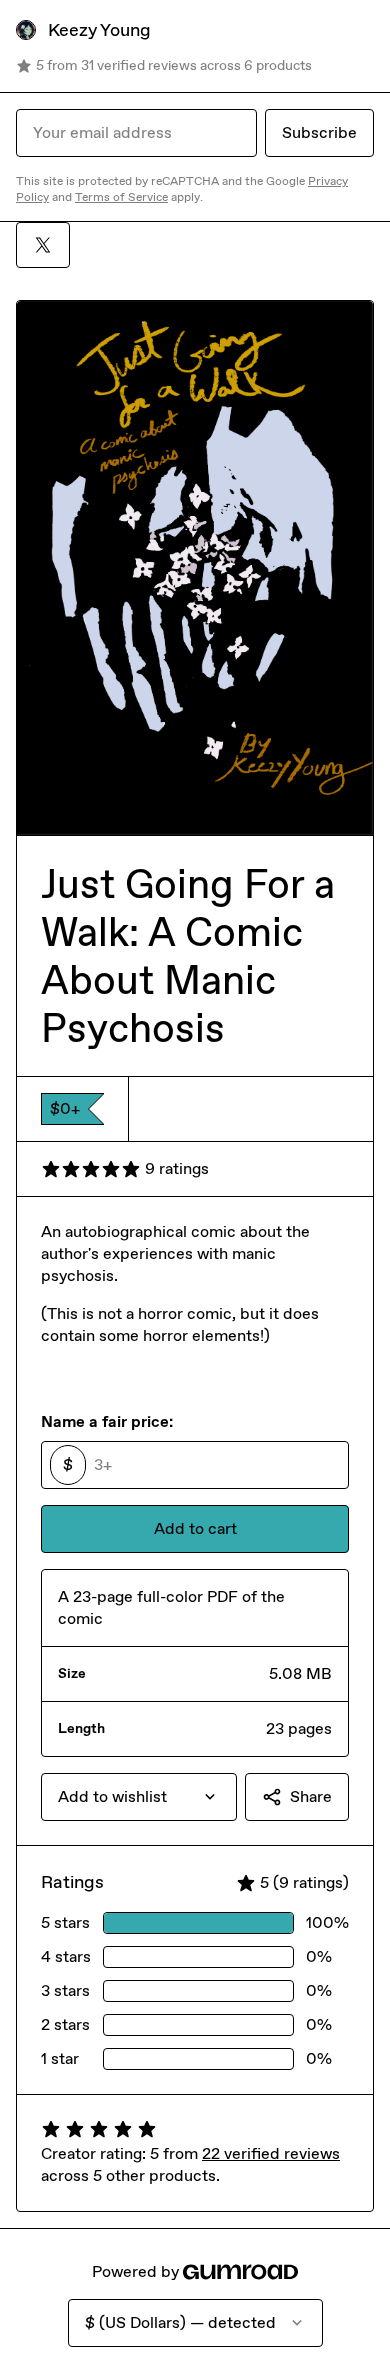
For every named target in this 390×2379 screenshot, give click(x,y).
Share (311, 1796)
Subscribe (319, 132)
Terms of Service (121, 197)
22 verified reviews (271, 2153)
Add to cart (195, 1528)
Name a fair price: (107, 1421)
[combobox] (139, 1797)
